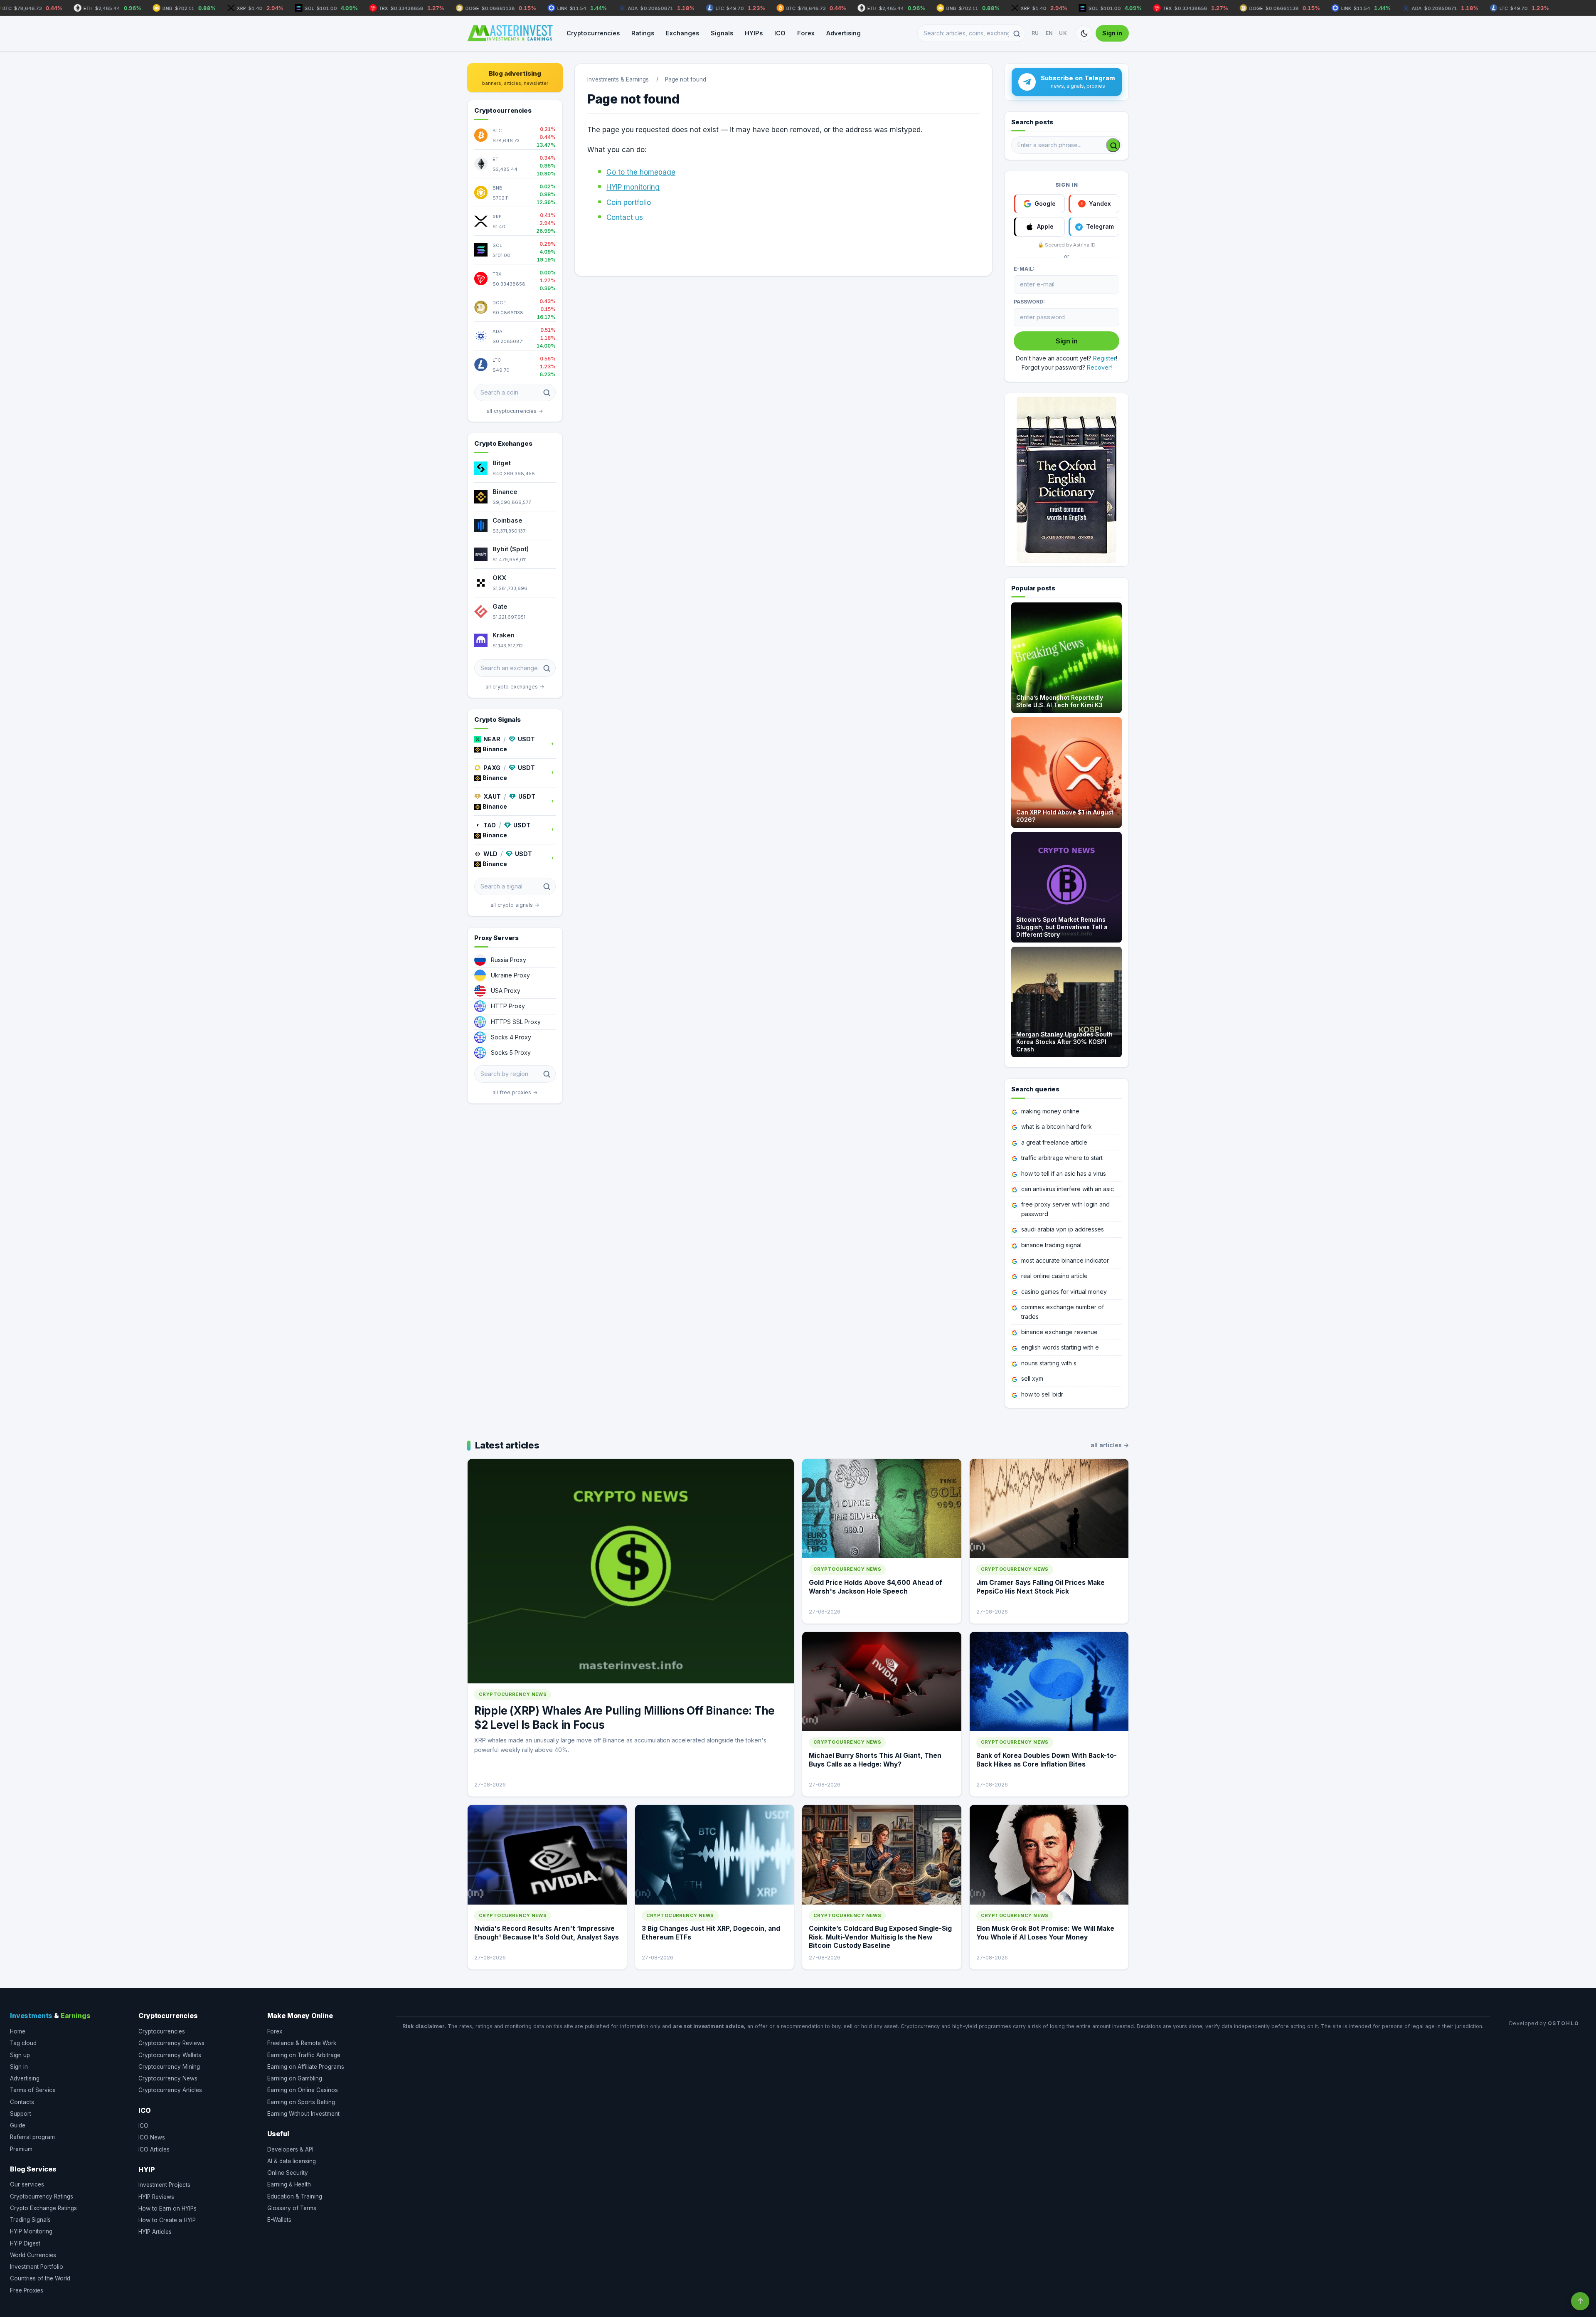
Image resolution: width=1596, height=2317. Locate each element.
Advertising (844, 33)
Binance (505, 492)
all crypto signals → (515, 905)
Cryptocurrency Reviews (171, 2043)
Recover (1099, 367)
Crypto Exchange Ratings (43, 2208)
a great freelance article (1054, 1142)
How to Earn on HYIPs (167, 2208)
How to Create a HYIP (167, 2220)
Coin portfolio (629, 202)
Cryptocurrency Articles (170, 2090)
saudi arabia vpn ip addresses (1063, 1229)
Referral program (32, 2137)
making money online (1050, 1111)
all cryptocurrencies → (515, 411)
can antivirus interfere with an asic (1068, 1189)
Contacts (22, 2102)
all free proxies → (515, 1092)
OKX (499, 578)
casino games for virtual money (1064, 1292)
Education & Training (295, 2196)
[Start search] (1113, 145)
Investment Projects (164, 2185)
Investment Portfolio (37, 2267)
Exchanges (682, 33)
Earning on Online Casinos (303, 2090)
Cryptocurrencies (593, 33)
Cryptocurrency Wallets (170, 2055)
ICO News (152, 2137)
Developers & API (290, 2149)
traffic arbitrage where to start (1062, 1158)
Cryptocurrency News (168, 2078)
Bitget (502, 463)
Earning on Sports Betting (301, 2102)
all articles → (1110, 1445)
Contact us (625, 217)
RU (1035, 33)
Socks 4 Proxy (511, 1037)
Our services (27, 2184)
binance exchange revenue (1059, 1332)
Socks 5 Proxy (511, 1052)
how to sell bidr (1042, 1394)
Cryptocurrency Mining (169, 2067)
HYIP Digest (25, 2243)
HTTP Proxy (508, 1006)
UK (1063, 33)
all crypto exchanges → (515, 687)
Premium (21, 2149)
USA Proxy (506, 991)
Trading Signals (30, 2220)
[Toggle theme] (1084, 33)
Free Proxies (27, 2290)
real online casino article (1054, 1276)
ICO (780, 33)
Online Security (288, 2173)
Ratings (643, 33)
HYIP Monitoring (31, 2231)
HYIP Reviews (156, 2197)
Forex (806, 33)
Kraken (504, 635)
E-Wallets (279, 2220)
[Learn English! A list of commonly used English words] (1066, 480)
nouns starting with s (1049, 1363)
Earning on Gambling (295, 2078)
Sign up (20, 2055)
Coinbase (507, 520)
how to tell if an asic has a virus (1064, 1173)
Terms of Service (33, 2090)
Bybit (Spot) (511, 549)
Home (18, 2031)
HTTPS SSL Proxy (516, 1022)
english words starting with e (1060, 1347)
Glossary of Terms (292, 2208)
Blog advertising (515, 78)
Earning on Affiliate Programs (306, 2067)
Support (21, 2114)
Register (1105, 358)
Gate (500, 606)
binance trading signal (1051, 1245)
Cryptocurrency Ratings (42, 2196)
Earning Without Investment (303, 2114)
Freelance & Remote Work (302, 2043)
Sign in (1112, 33)
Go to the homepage (641, 172)
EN (1049, 33)
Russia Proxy (509, 960)
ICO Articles (154, 2149)
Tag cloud (23, 2043)
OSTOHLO (1564, 2023)
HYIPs (754, 33)
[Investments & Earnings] (510, 33)
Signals (722, 33)
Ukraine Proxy (510, 975)
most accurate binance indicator (1065, 1260)
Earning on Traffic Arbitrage (304, 2055)
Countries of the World (40, 2278)
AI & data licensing (292, 2161)
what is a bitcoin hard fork (1057, 1126)
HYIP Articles (155, 2232)
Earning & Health (289, 2184)
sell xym (1032, 1378)
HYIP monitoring (633, 187)
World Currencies (33, 2255)
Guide (18, 2125)
